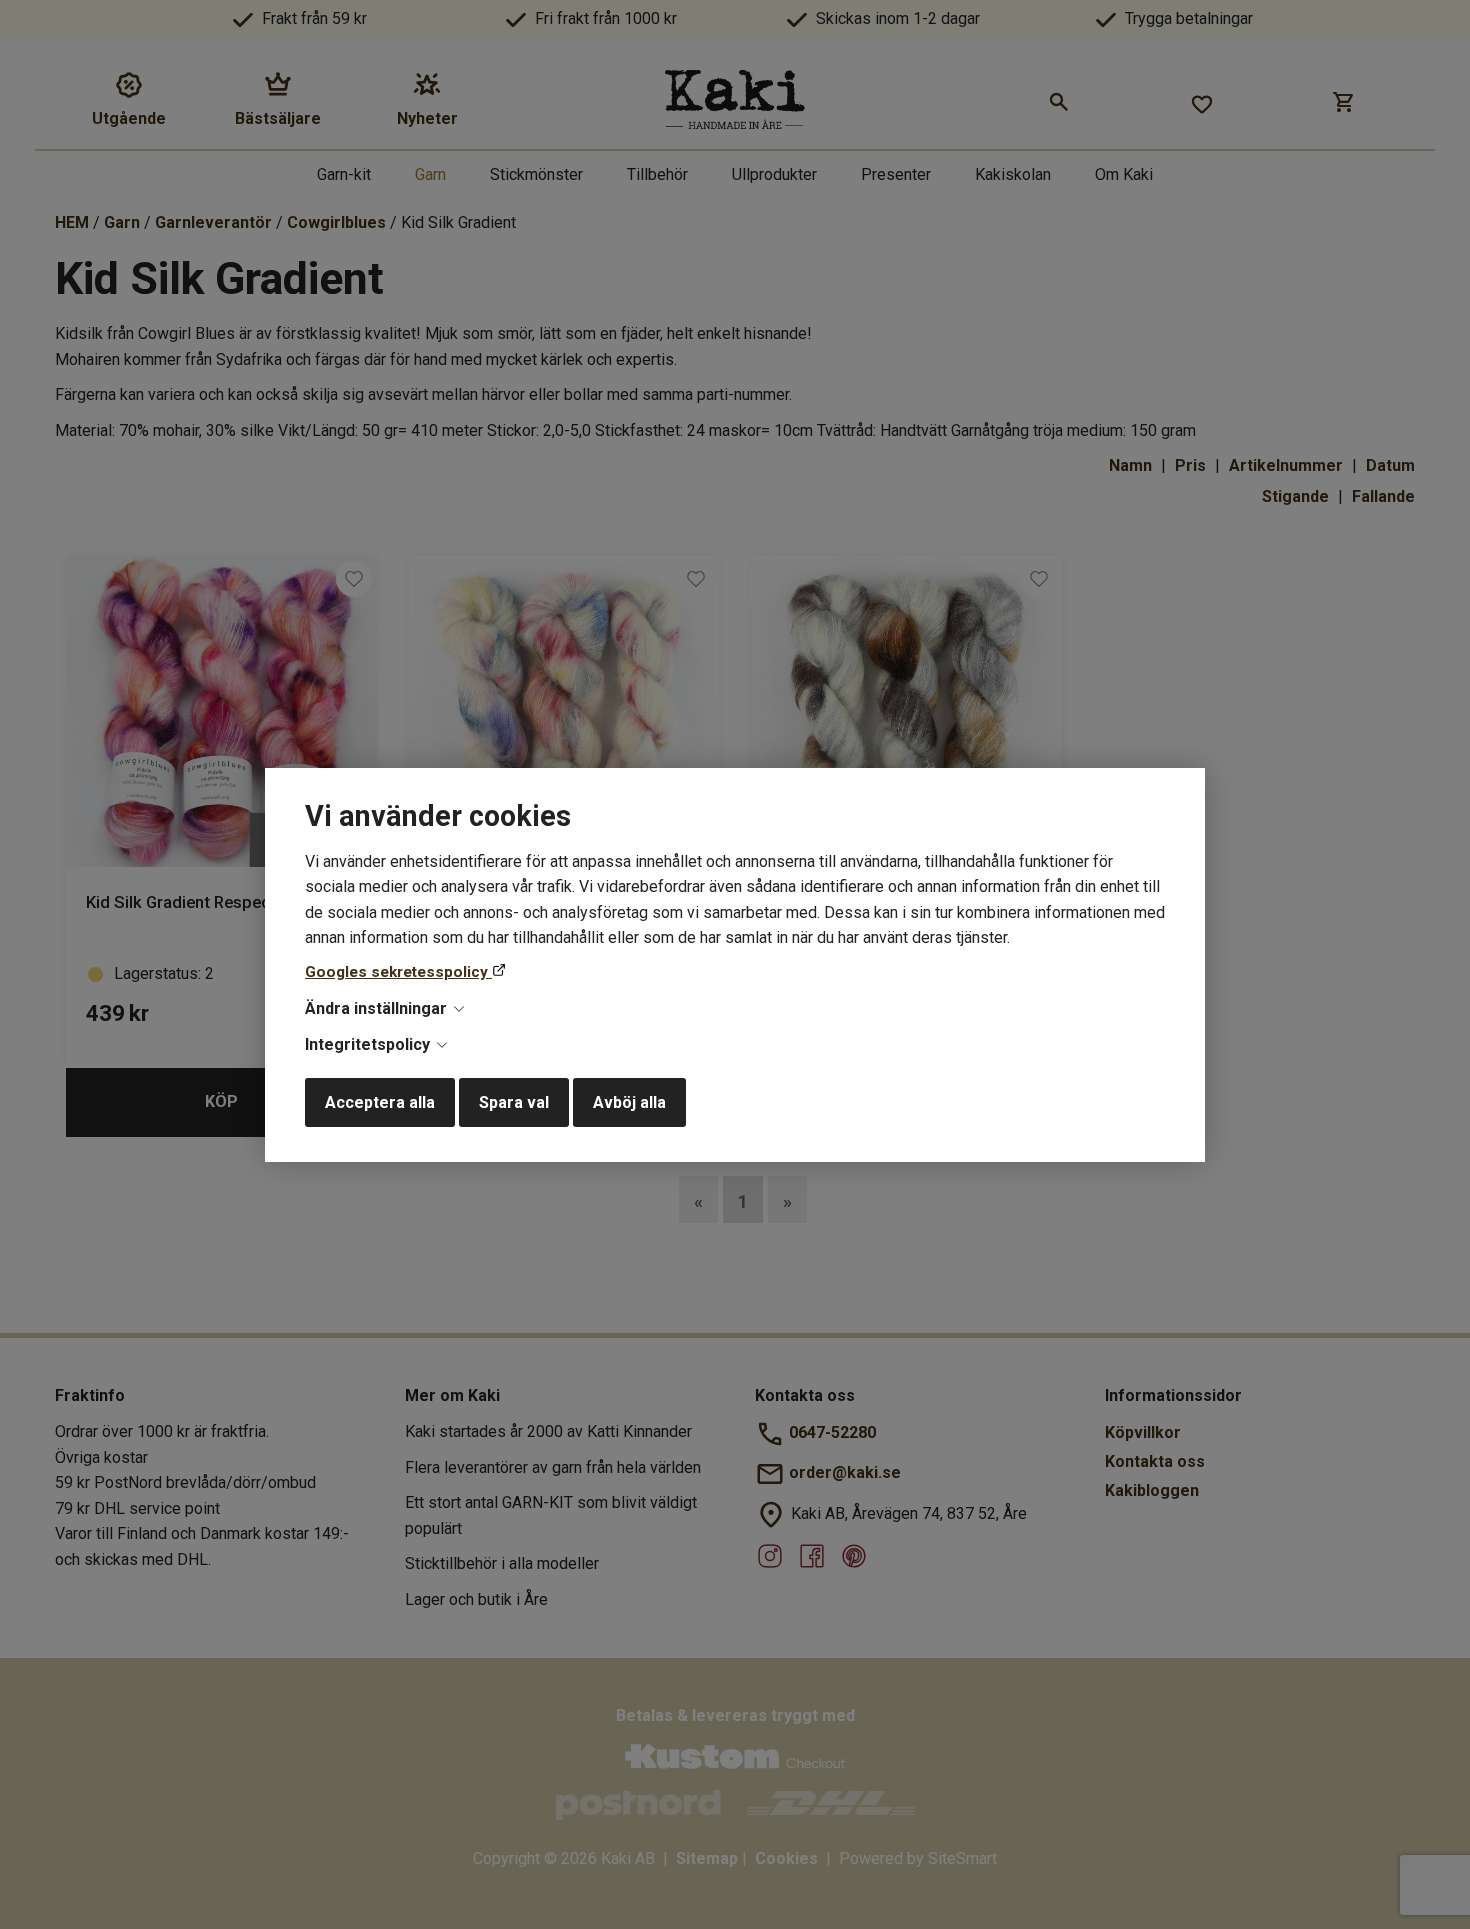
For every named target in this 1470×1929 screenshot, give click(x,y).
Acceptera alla (380, 1102)
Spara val (514, 1102)
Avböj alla (629, 1102)
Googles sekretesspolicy (398, 972)
